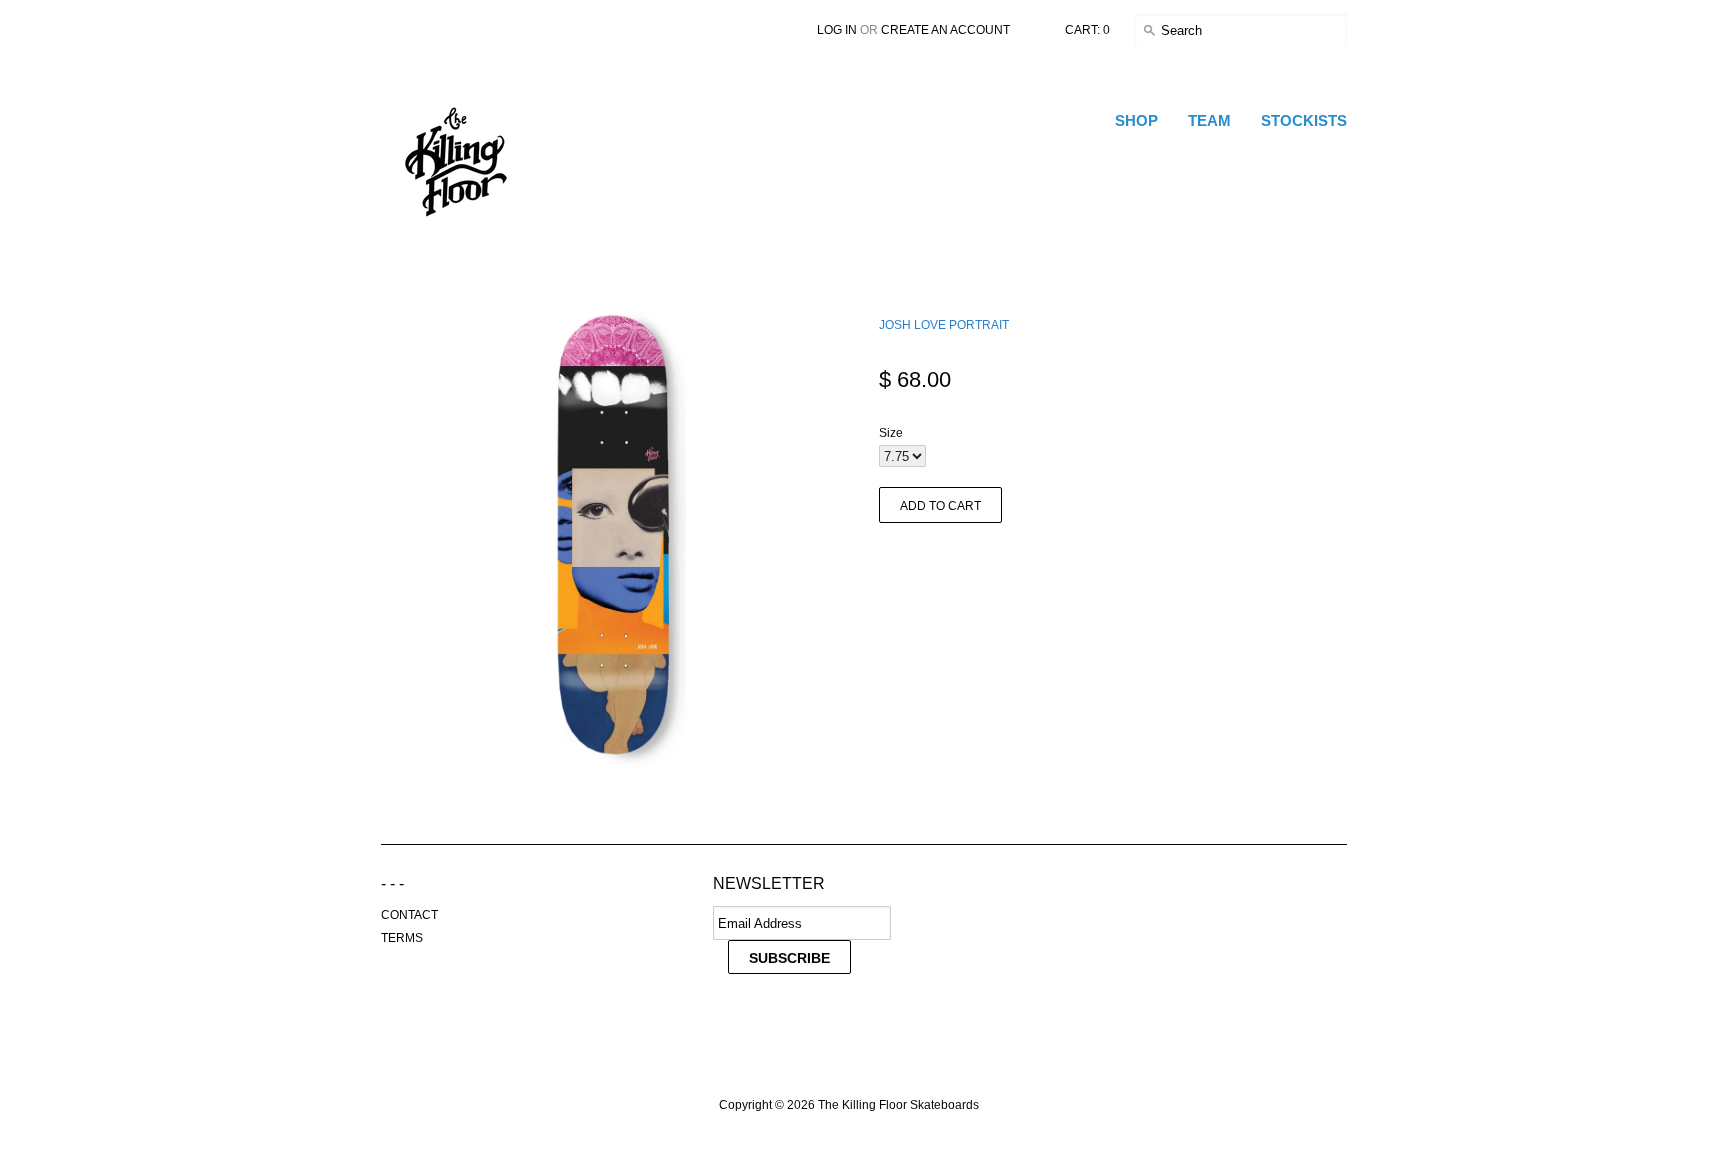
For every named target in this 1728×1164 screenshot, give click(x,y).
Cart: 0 (1087, 30)
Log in (837, 30)
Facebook (771, 1020)
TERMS (402, 938)
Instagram (855, 1020)
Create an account (945, 30)
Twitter (729, 1020)
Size (891, 433)
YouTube (813, 1020)
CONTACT (409, 915)
